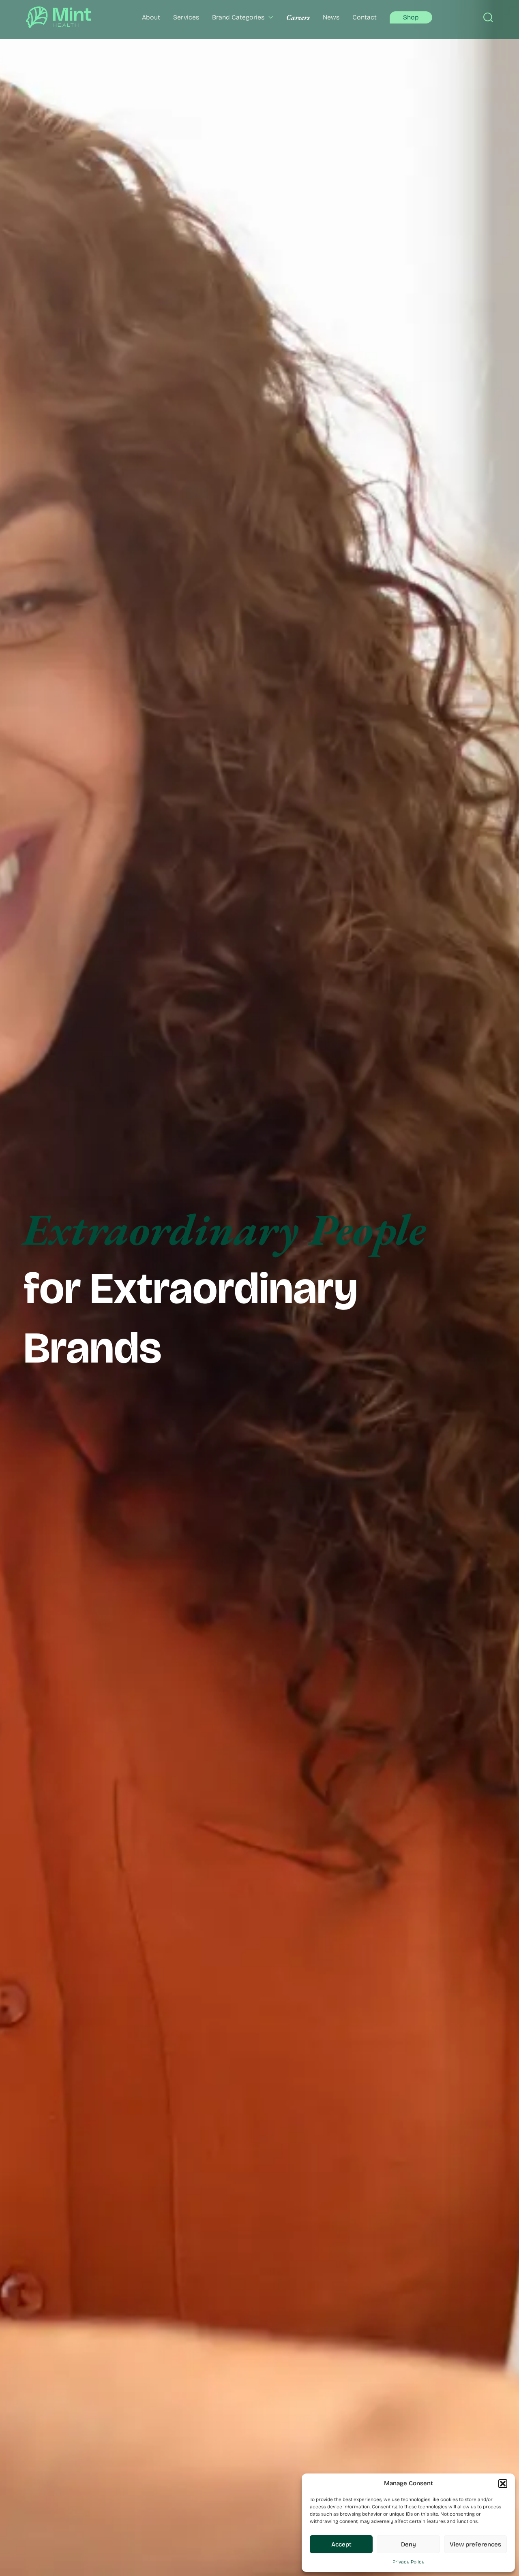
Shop (411, 17)
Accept (341, 2544)
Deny (409, 2544)
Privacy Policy (409, 2562)
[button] (503, 2484)
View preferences (475, 2544)
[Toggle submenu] (269, 17)
